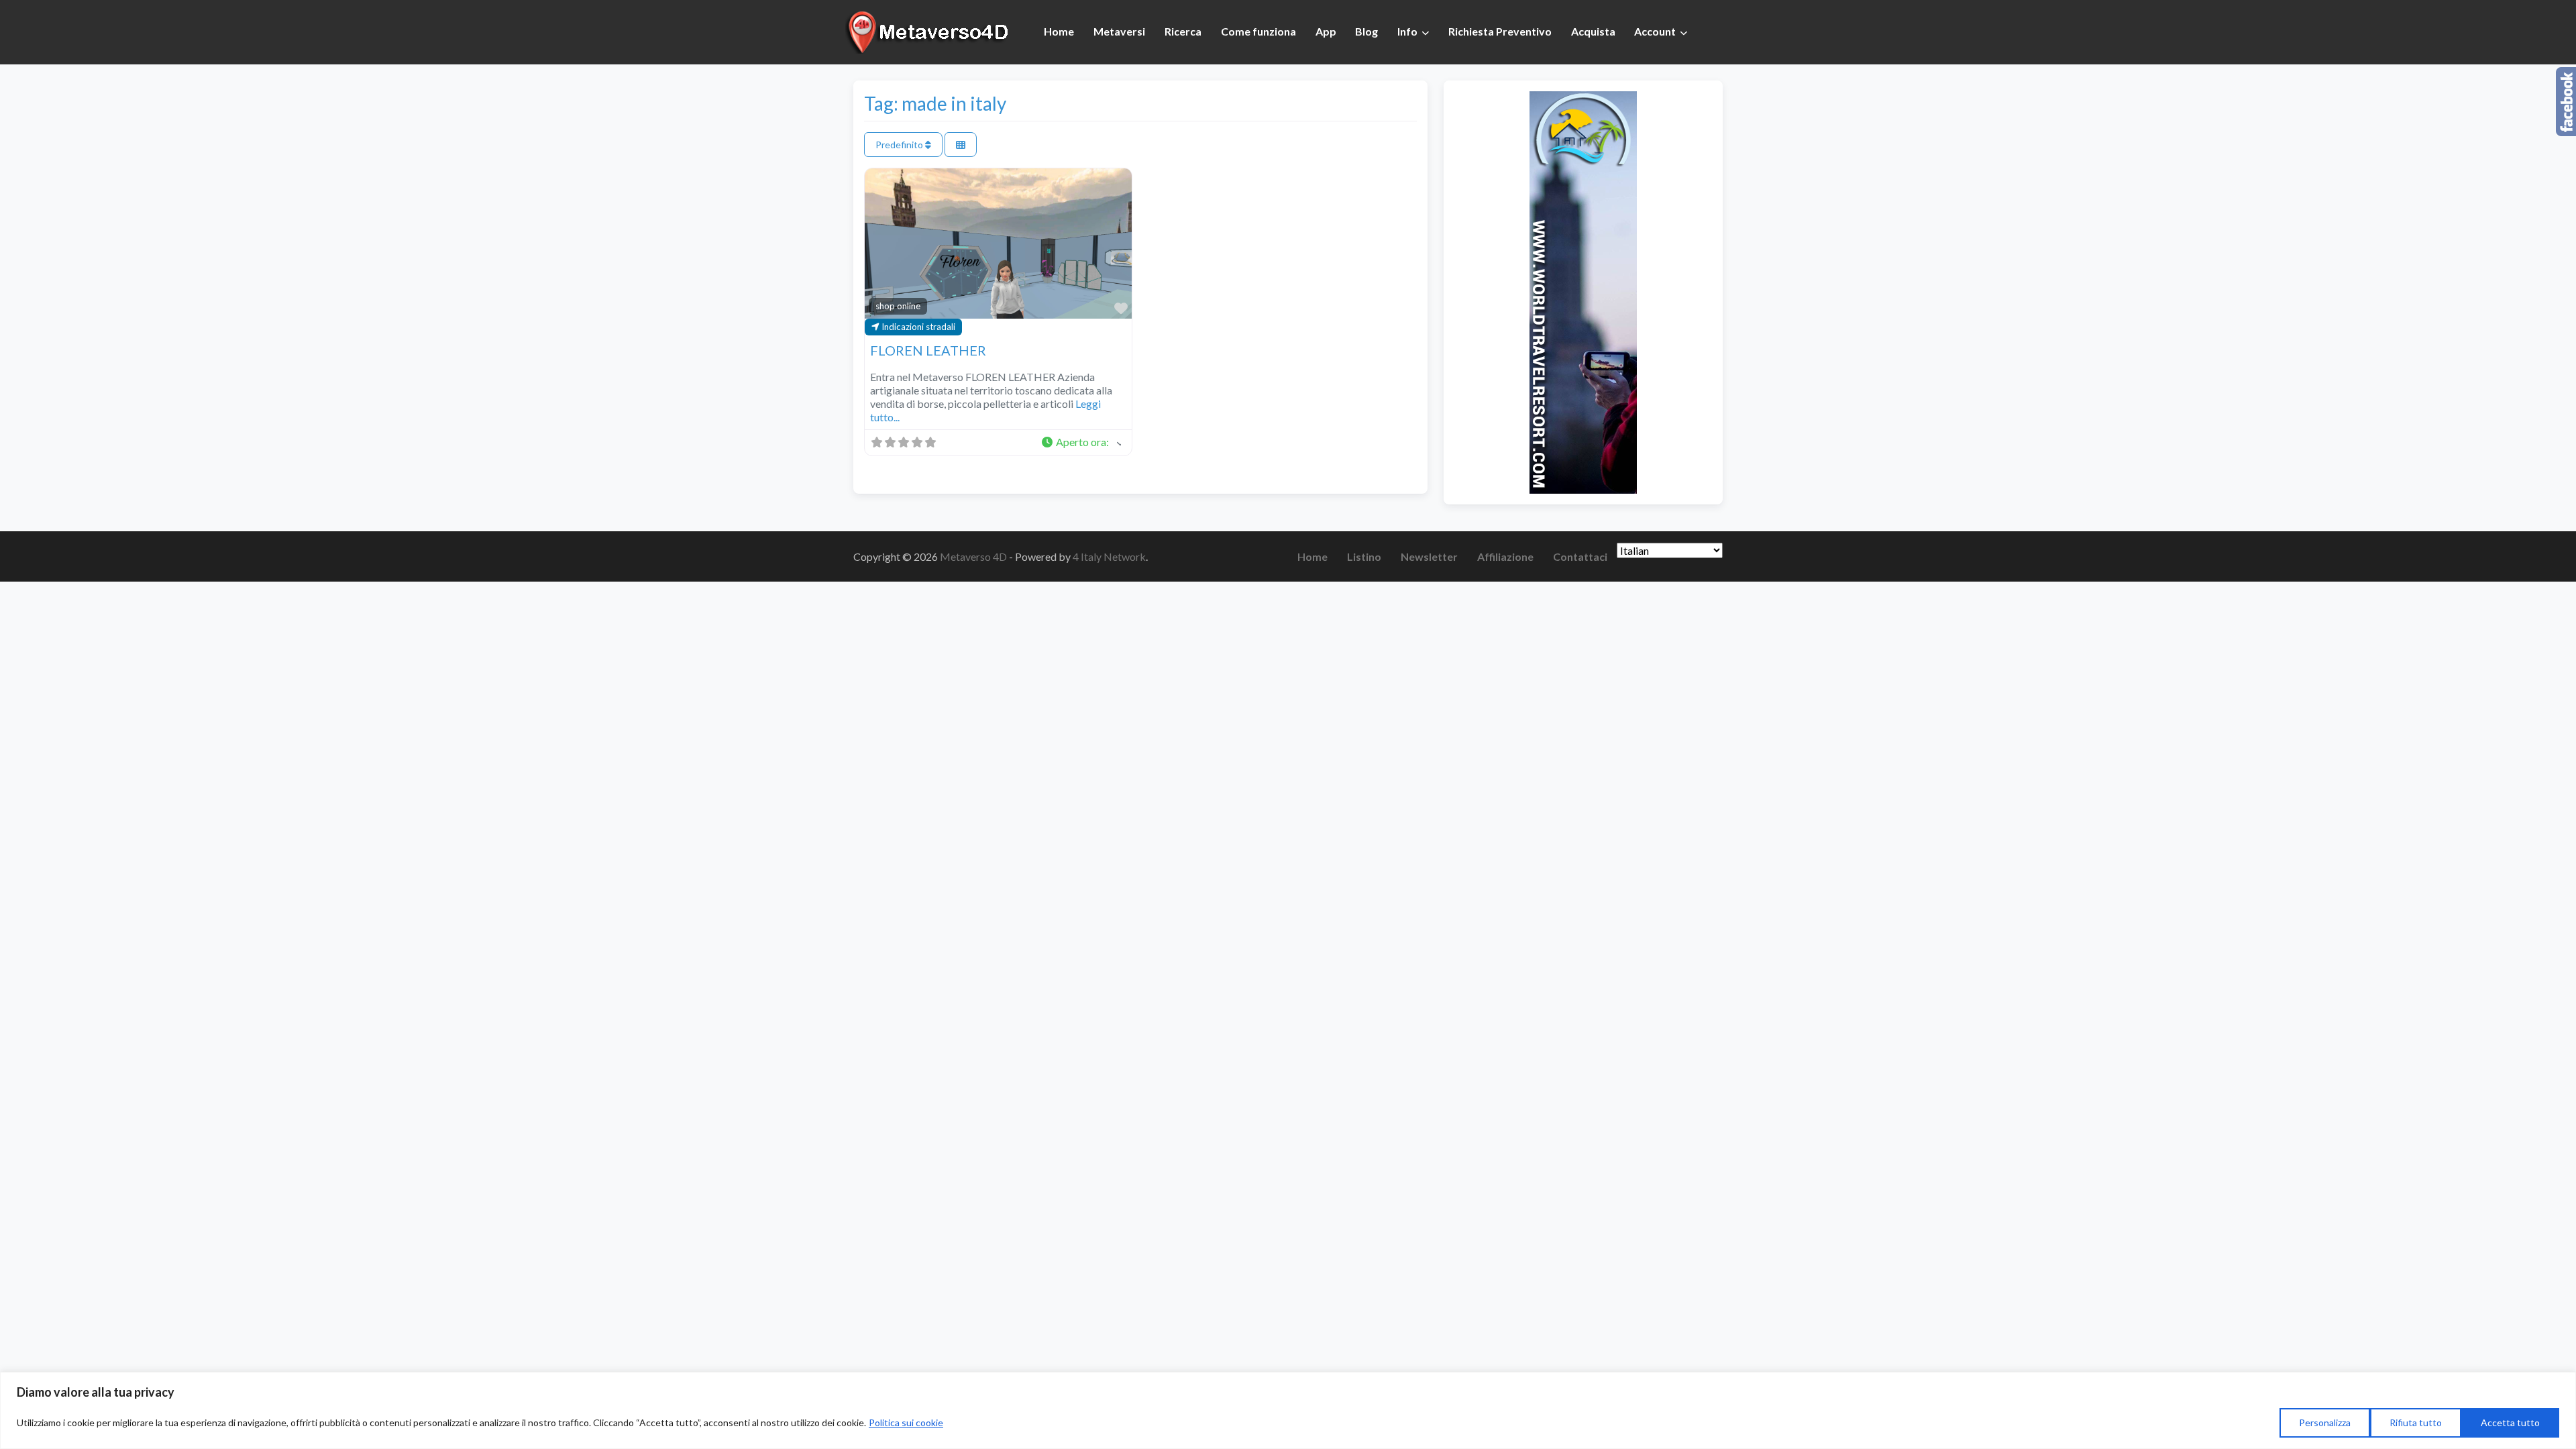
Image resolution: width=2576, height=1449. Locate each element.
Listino (1364, 556)
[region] (1288, 1410)
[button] (1081, 443)
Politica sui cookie (906, 1423)
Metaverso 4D (974, 556)
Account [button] (1655, 31)
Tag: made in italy (935, 103)
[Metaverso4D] (929, 30)
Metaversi (1119, 31)
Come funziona (1258, 31)
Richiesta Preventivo (1500, 31)
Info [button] (1407, 31)
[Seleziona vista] (961, 145)
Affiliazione (1505, 556)
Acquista (1593, 31)
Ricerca (1183, 31)
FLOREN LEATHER (928, 350)
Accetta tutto (2510, 1423)
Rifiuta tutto (2416, 1423)
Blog (1366, 31)
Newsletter (1429, 556)
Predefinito (900, 145)
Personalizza (2325, 1423)
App (1326, 31)
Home (1059, 31)
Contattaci (1580, 556)
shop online (898, 306)
